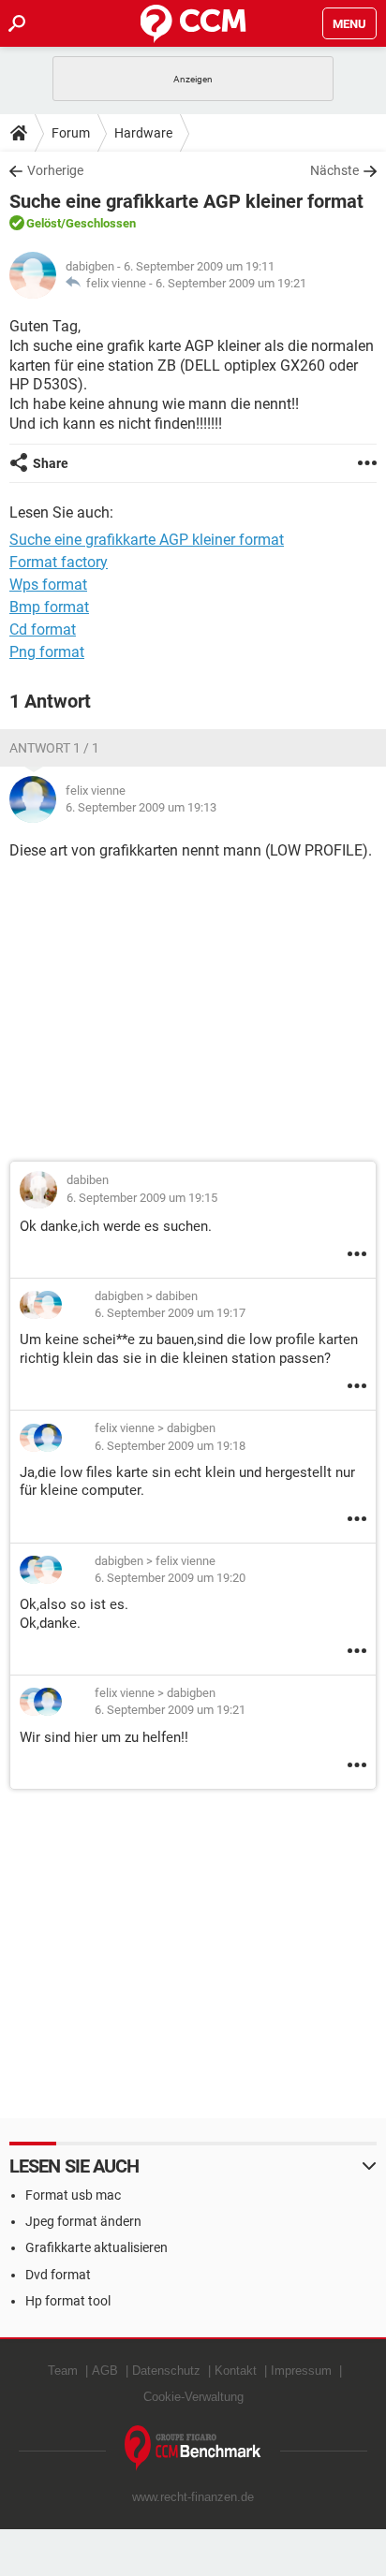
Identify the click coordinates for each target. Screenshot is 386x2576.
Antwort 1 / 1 (54, 748)
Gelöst (44, 223)
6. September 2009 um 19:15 (142, 1198)
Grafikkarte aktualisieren (96, 2247)
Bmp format (49, 607)
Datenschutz (166, 2371)
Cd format (43, 629)
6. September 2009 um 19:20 (170, 1578)
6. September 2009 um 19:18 (170, 1446)
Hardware (143, 133)
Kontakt (236, 2371)
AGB (105, 2371)
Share (51, 463)
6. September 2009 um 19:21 (231, 283)
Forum (71, 133)
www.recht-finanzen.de (193, 2497)
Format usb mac (73, 2195)
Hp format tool (68, 2301)
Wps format (48, 585)
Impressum (301, 2371)
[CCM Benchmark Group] (193, 2448)
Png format (47, 652)
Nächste (334, 170)
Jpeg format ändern (83, 2221)
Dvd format (58, 2275)
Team (63, 2371)
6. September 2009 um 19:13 (141, 807)
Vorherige (55, 170)
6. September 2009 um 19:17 (170, 1313)
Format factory (59, 562)
